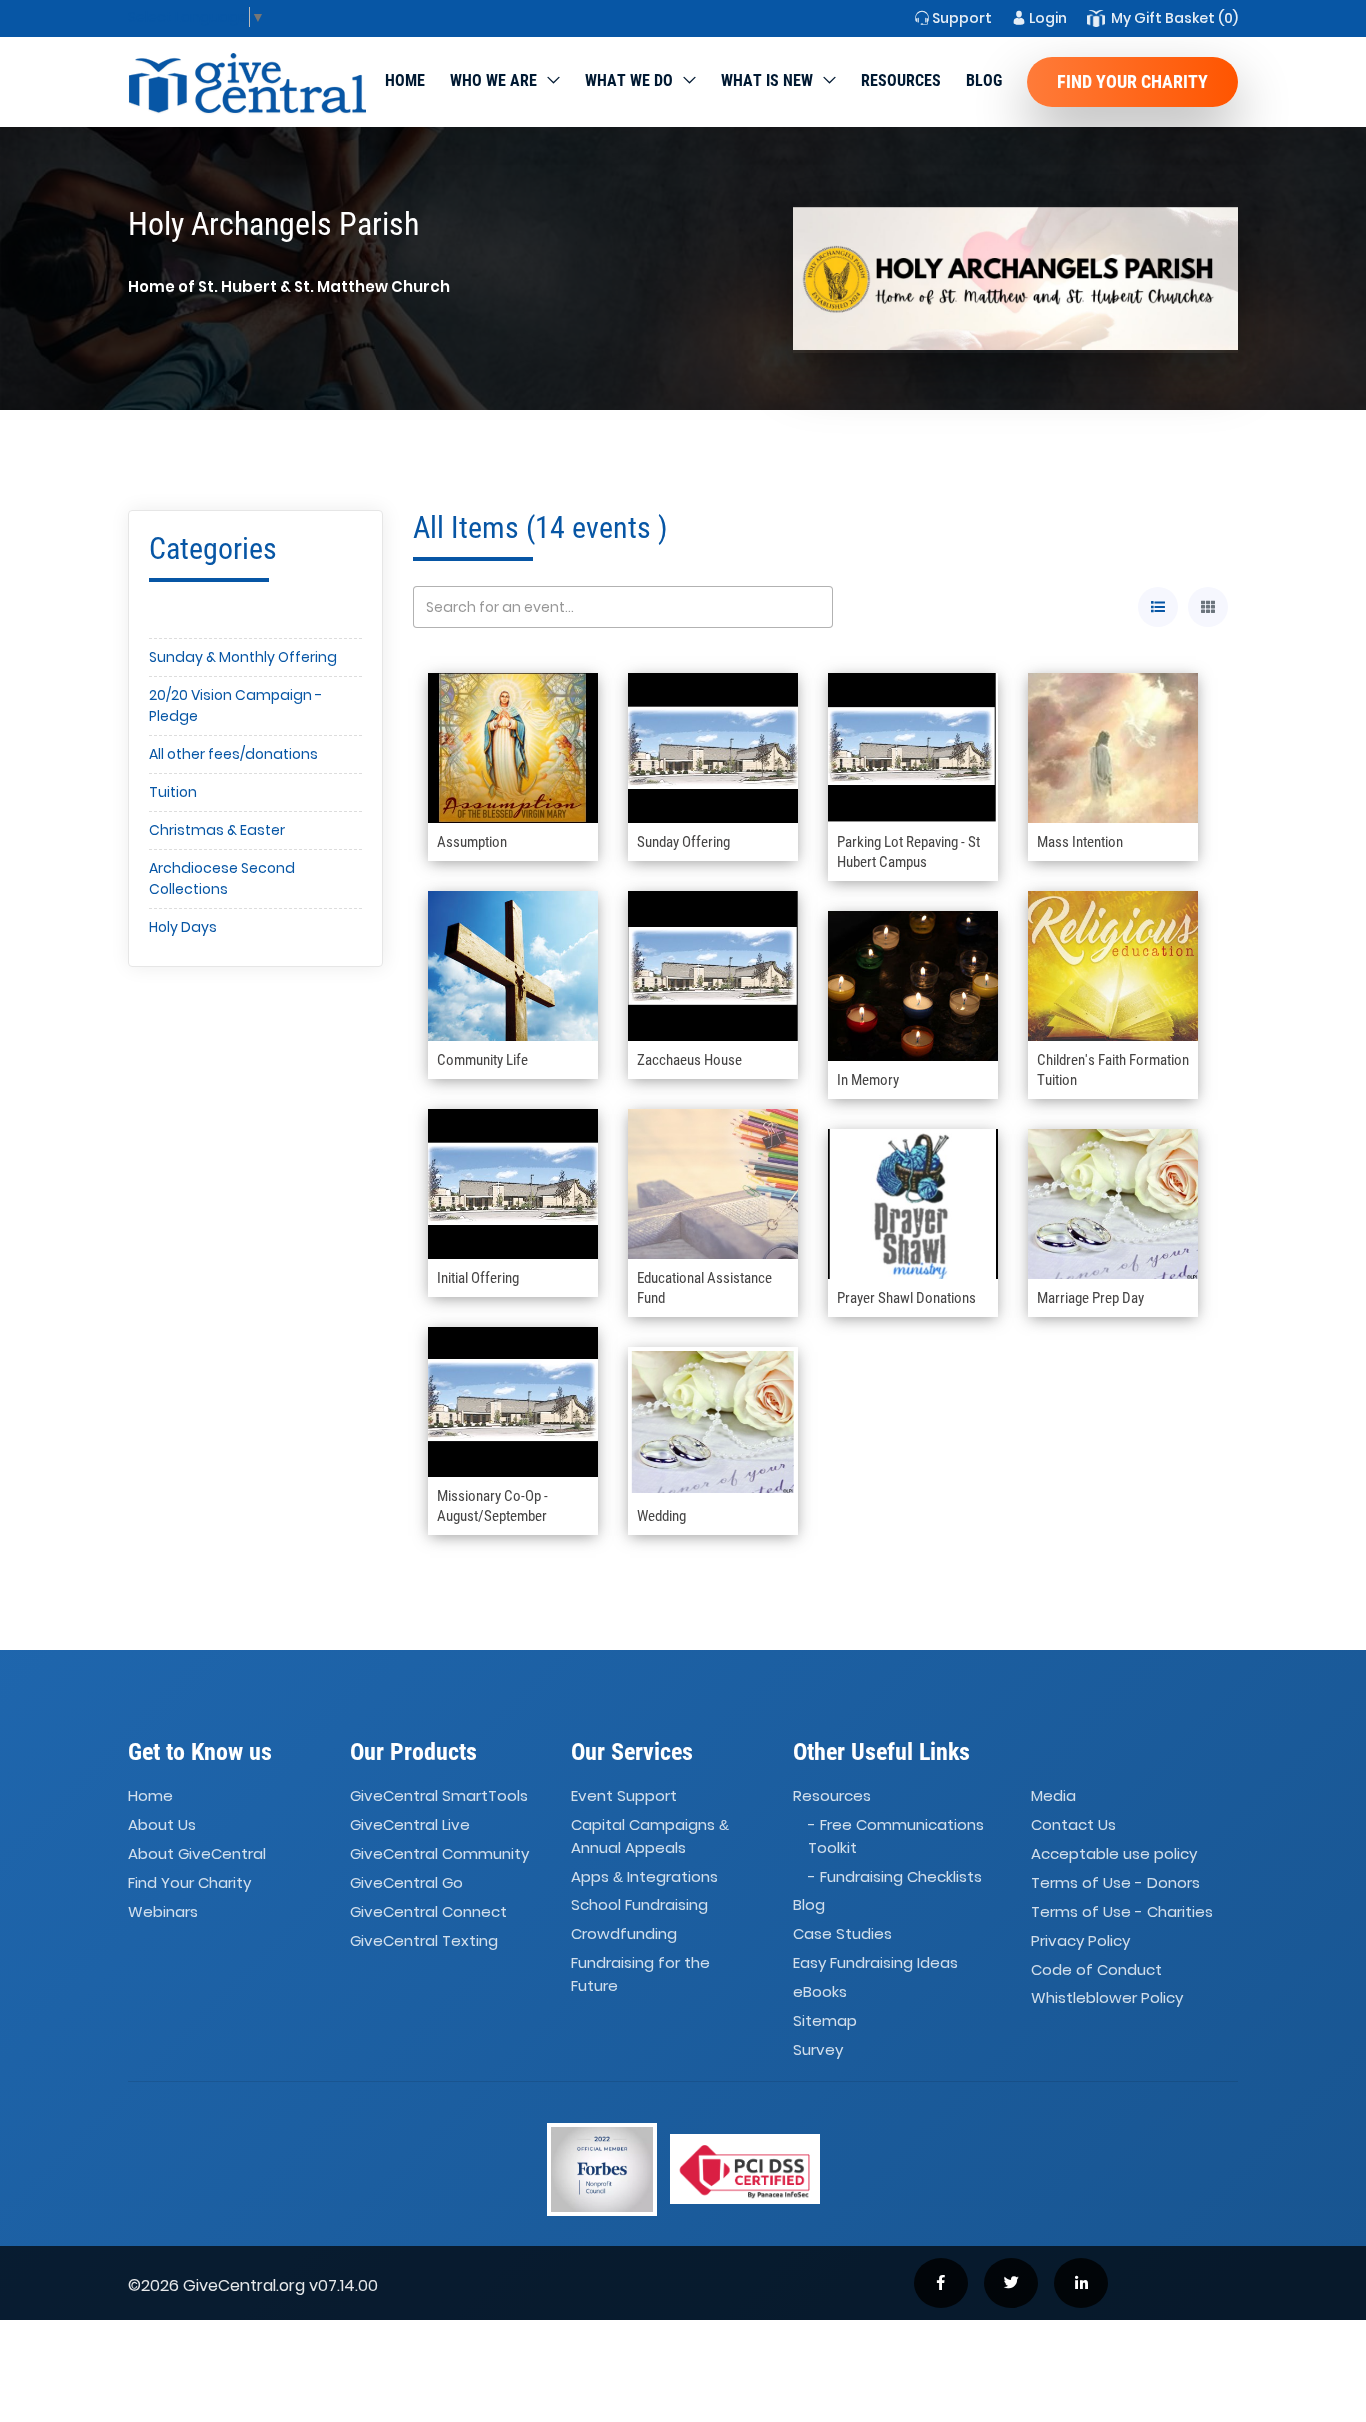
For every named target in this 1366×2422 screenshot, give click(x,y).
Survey (818, 2049)
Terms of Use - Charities (1122, 1911)
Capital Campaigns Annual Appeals (650, 1836)
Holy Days (183, 927)
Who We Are (493, 80)
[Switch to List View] (1158, 607)
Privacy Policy (1080, 1940)
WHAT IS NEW (767, 80)
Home (405, 80)
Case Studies (842, 1934)
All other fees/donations (233, 754)
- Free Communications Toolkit (896, 1836)
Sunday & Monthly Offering (243, 657)
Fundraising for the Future (640, 1974)
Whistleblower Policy (1107, 1998)
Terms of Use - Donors (1115, 1882)
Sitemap (825, 2020)
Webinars (163, 1911)
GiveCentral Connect (428, 1911)
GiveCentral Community (439, 1853)
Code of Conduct (1096, 1969)
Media (1053, 1796)
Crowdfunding (624, 1934)
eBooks (820, 1991)
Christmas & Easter (217, 830)
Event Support (624, 1796)
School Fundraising (639, 1905)
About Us (162, 1824)
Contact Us (1073, 1824)
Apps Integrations (644, 1876)
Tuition (173, 792)
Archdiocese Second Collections (222, 878)
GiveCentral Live (410, 1824)
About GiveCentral (197, 1853)
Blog (984, 80)
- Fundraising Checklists (895, 1876)
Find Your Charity (1132, 81)
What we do (629, 80)
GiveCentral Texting (424, 1940)
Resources (901, 80)
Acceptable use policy (1114, 1853)
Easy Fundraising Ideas (875, 1962)
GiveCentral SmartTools (439, 1796)
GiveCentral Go (406, 1882)
